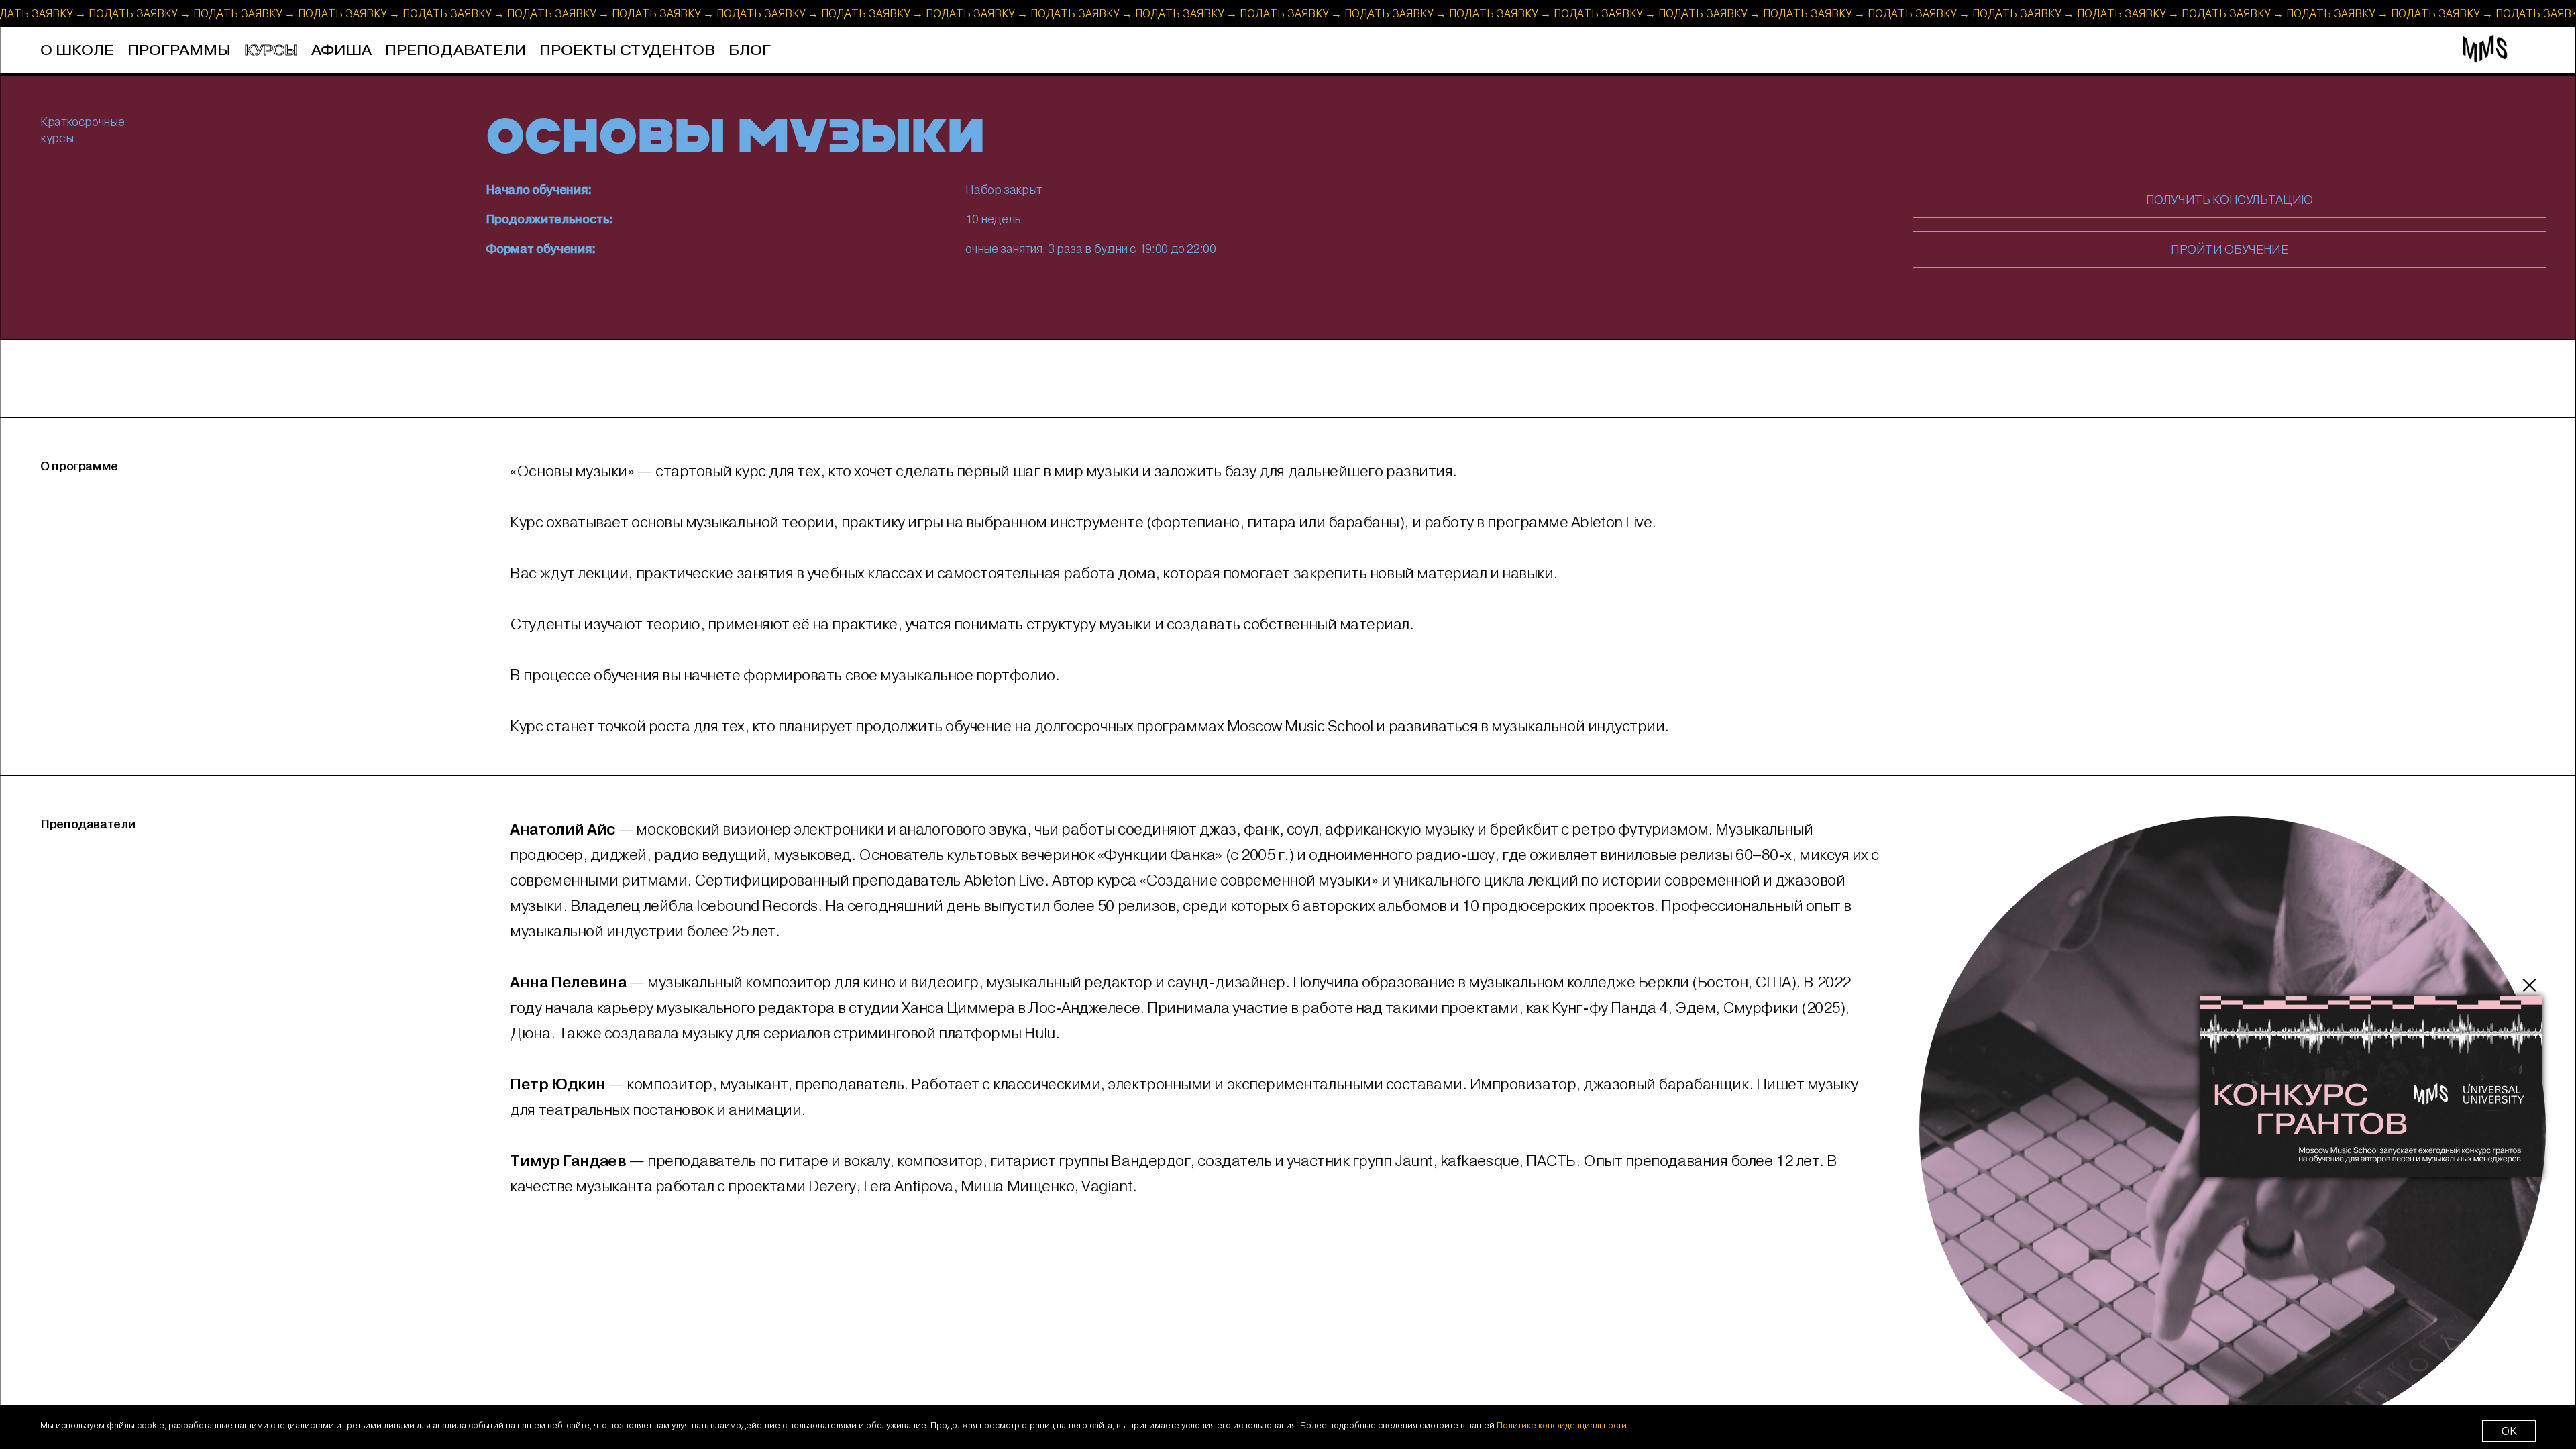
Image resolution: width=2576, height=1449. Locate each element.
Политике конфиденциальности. (1563, 1425)
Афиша (341, 51)
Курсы (271, 51)
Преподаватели (455, 51)
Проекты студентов (627, 51)
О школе (77, 51)
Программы (179, 51)
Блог (750, 51)
